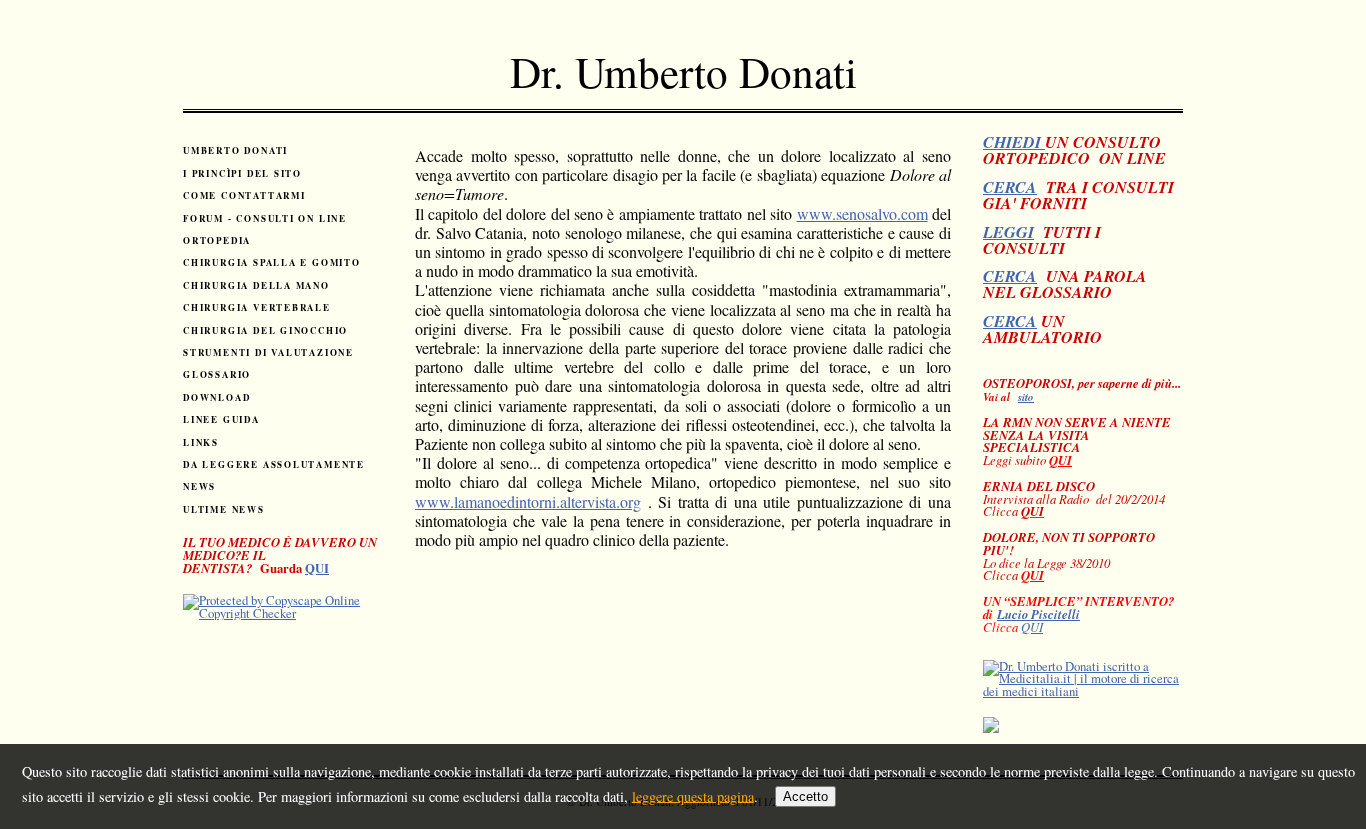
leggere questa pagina (693, 795)
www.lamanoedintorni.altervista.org (528, 501)
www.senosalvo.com (862, 213)
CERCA (1010, 187)
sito (1026, 397)
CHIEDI (1014, 142)
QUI (317, 568)
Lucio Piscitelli (1038, 614)
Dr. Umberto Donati (683, 71)
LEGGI (1008, 232)
